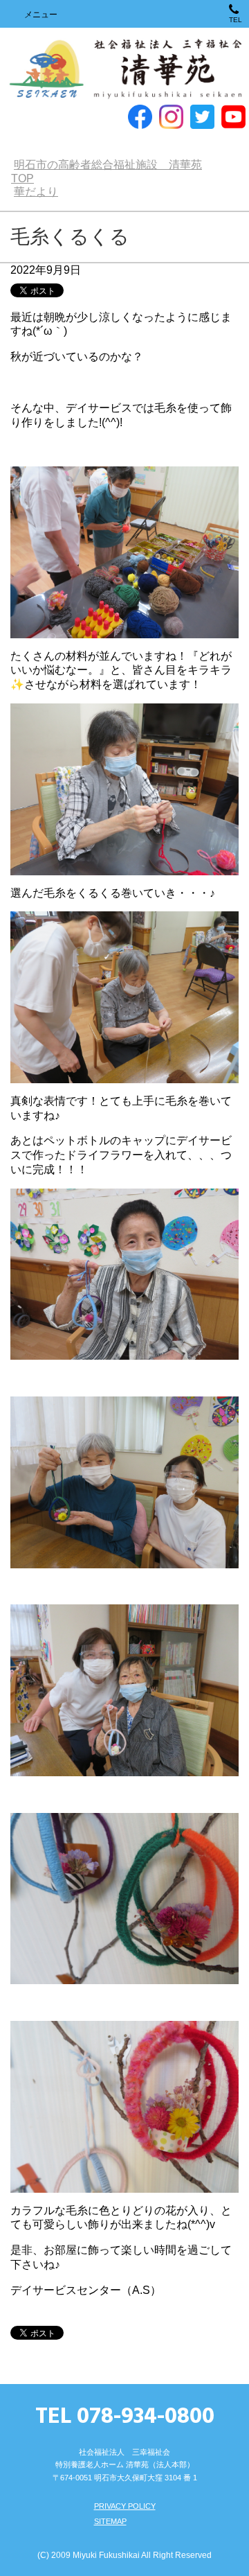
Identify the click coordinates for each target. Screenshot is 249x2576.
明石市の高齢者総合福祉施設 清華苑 (125, 70)
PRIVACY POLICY (125, 2506)
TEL (236, 20)
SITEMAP (110, 2521)
